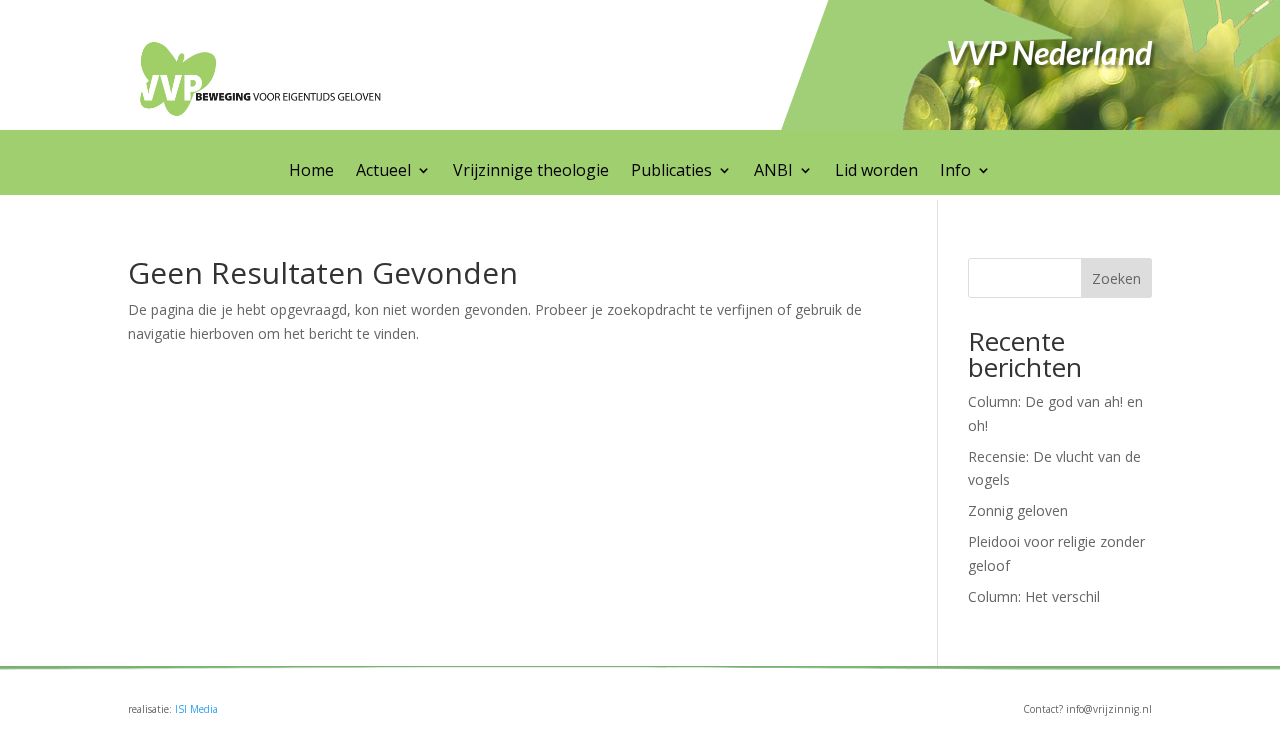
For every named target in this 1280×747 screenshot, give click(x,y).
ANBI (773, 172)
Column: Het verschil (1034, 596)
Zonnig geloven (1018, 510)
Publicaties (671, 172)
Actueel (383, 172)
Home (311, 172)
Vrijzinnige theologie (531, 172)
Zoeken (1116, 278)
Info (955, 172)
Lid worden (876, 172)
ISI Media (196, 709)
